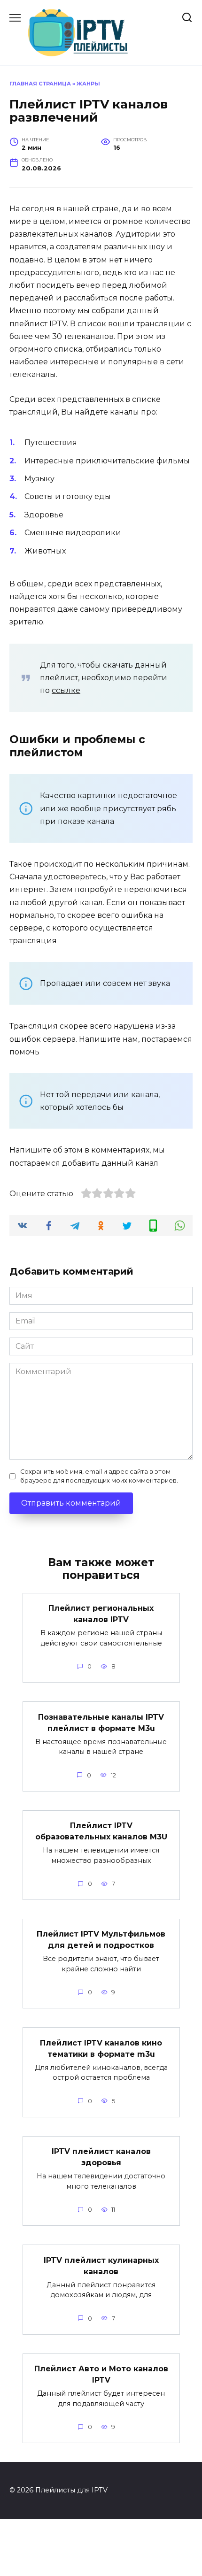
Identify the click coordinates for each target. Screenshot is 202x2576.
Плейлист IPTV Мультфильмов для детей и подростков (101, 1940)
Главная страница (40, 84)
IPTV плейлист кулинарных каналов (101, 2265)
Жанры (88, 84)
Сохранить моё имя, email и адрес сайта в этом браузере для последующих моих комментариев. (99, 1476)
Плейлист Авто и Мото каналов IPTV (101, 2374)
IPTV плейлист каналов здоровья (101, 2157)
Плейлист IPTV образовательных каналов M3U (101, 1831)
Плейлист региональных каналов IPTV (101, 1614)
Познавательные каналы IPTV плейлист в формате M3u (101, 1722)
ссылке (66, 690)
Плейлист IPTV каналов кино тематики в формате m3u (101, 2048)
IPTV (58, 324)
